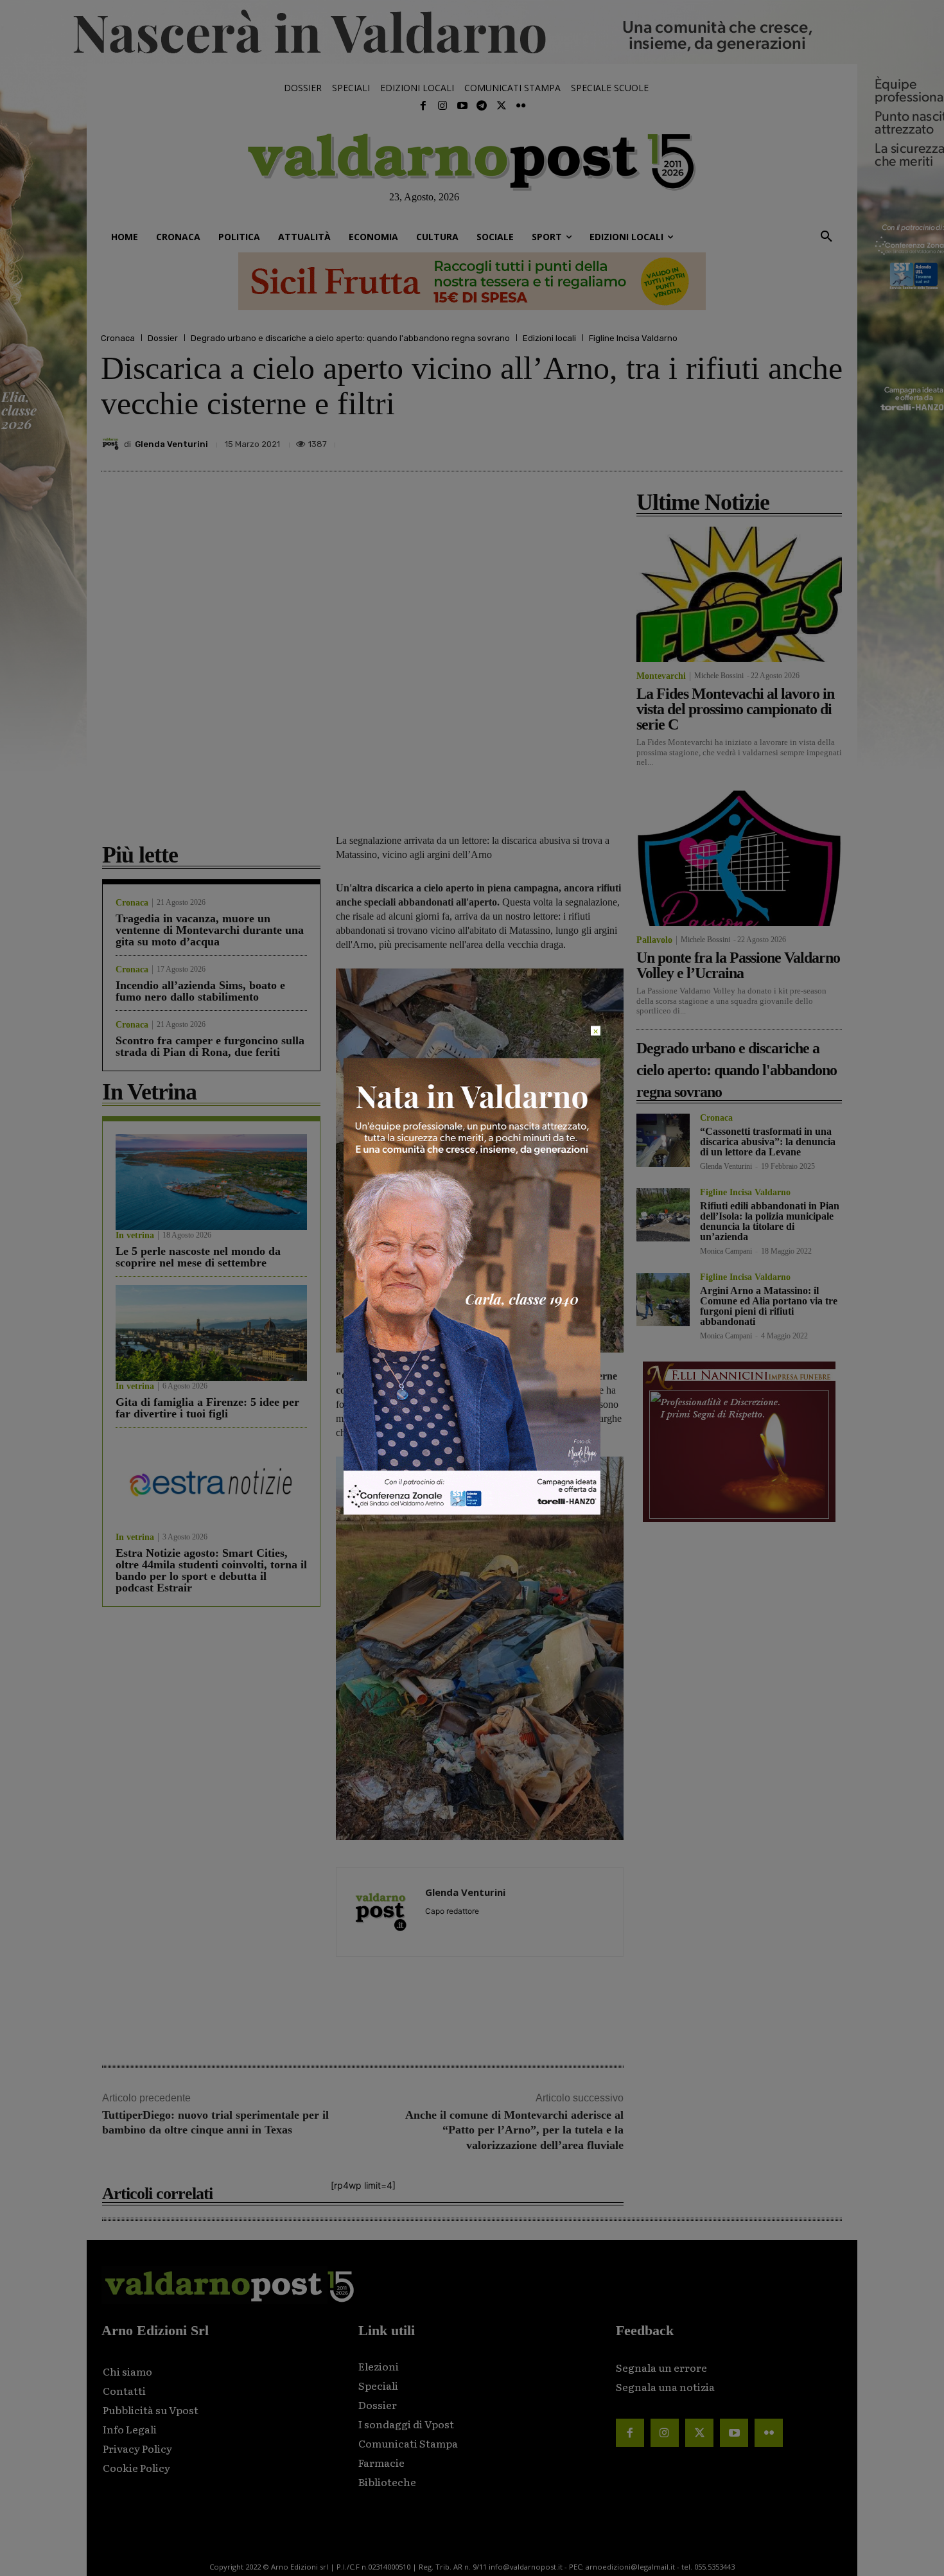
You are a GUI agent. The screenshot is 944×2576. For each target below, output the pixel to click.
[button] (826, 237)
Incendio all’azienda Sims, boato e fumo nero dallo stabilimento (200, 991)
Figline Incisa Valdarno (633, 338)
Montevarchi (661, 676)
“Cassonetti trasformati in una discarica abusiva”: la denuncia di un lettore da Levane (768, 1142)
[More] (830, 441)
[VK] (770, 441)
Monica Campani (726, 1251)
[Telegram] (482, 106)
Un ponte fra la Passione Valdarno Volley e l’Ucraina (738, 965)
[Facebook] (423, 106)
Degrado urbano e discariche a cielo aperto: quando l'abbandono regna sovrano (350, 338)
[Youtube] (462, 106)
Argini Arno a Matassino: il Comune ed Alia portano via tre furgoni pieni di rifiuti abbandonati (769, 1306)
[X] (711, 441)
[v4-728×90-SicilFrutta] (472, 281)
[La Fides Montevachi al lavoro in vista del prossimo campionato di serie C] (739, 594)
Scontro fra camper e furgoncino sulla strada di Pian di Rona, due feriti (210, 1046)
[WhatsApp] (800, 441)
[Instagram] (442, 106)
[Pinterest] (740, 441)
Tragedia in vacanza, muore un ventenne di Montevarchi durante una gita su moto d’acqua (210, 930)
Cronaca (118, 338)
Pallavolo (654, 940)
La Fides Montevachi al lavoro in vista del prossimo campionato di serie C (735, 709)
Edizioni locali (549, 338)
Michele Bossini (719, 676)
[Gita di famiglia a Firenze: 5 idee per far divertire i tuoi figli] (211, 1333)
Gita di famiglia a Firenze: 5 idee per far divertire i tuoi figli (207, 1408)
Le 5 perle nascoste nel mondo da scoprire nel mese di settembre (198, 1257)
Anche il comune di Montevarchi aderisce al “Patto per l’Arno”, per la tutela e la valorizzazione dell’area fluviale (514, 2130)
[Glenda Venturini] (112, 444)
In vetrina (135, 1236)
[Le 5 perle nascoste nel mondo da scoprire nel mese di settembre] (211, 1182)
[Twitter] (501, 106)
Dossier (163, 338)
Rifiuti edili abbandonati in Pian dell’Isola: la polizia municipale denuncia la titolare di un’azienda (770, 1221)
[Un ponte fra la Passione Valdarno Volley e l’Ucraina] (739, 858)
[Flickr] (521, 106)
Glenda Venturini (171, 444)
